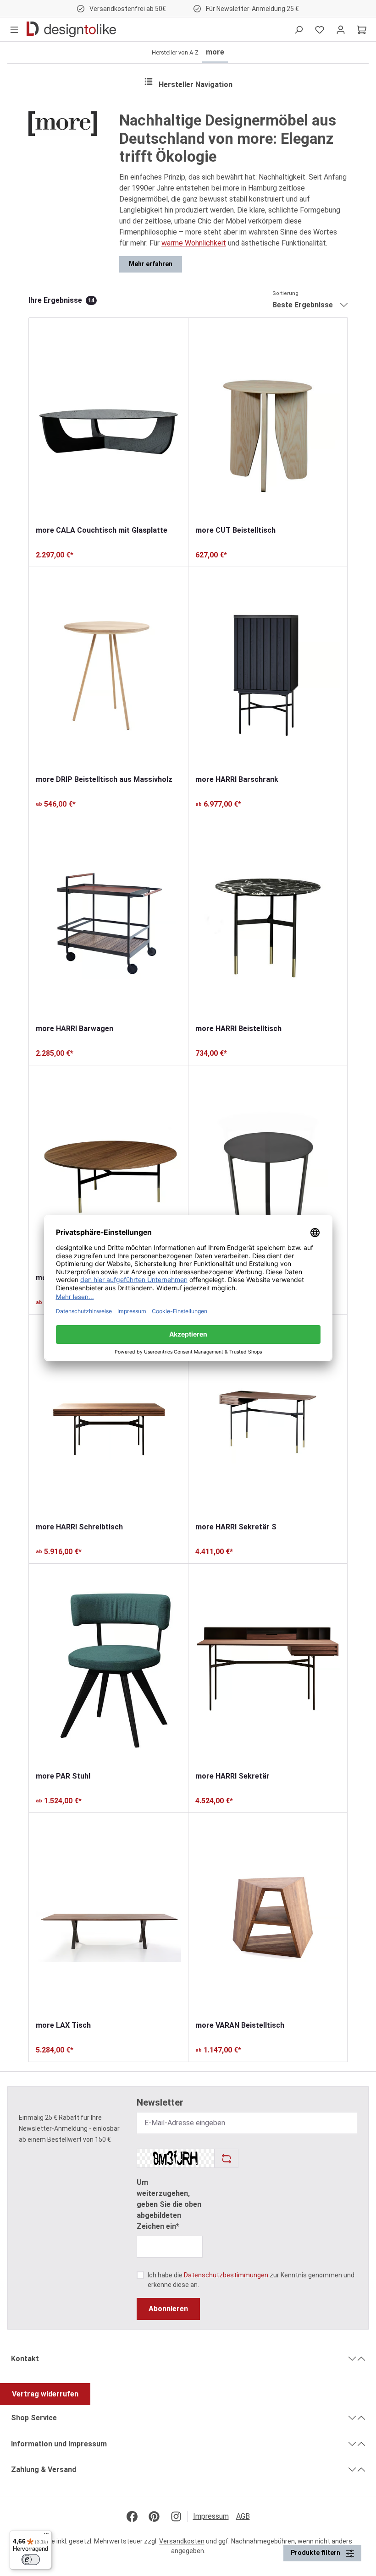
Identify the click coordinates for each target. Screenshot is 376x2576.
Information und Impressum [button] (59, 2444)
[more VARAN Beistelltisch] (268, 1916)
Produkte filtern (316, 2553)
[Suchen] (299, 29)
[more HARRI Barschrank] (268, 671)
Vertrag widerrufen (45, 2394)
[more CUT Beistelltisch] (268, 421)
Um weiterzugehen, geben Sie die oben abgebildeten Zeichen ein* (169, 2204)
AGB (243, 2516)
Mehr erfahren (151, 264)
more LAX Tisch (63, 2025)
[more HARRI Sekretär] (268, 1667)
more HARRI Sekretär (232, 1776)
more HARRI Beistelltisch (238, 1029)
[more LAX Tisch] (108, 1916)
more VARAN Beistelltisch (240, 2025)
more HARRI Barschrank (237, 779)
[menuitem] (215, 2516)
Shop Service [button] (34, 2418)
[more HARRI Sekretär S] (268, 1418)
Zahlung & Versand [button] (44, 2470)
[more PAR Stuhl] (108, 1667)
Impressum (211, 2516)
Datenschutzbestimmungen (226, 2275)
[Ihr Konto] (341, 29)
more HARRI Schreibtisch (79, 1527)
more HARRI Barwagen (75, 1029)
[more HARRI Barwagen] (108, 920)
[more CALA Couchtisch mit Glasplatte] (108, 421)
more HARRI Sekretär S (236, 1527)
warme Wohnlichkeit (194, 243)
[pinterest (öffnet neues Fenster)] (154, 2516)
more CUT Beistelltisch (235, 530)
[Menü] (14, 29)
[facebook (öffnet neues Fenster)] (132, 2516)
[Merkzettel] (320, 29)
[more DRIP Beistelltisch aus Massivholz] (108, 671)
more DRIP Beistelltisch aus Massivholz (104, 779)
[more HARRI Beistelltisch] (268, 920)
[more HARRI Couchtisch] (108, 1169)
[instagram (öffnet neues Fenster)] (176, 2516)
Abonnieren (168, 2309)
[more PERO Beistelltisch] (268, 1169)
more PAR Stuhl (63, 1776)
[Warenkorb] (362, 29)
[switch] (31, 2560)
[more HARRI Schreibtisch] (108, 1418)
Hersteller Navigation (196, 85)
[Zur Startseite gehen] (71, 29)
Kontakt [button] (25, 2359)
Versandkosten (182, 2541)
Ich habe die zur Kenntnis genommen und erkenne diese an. (251, 2280)
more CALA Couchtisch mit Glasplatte (102, 530)
